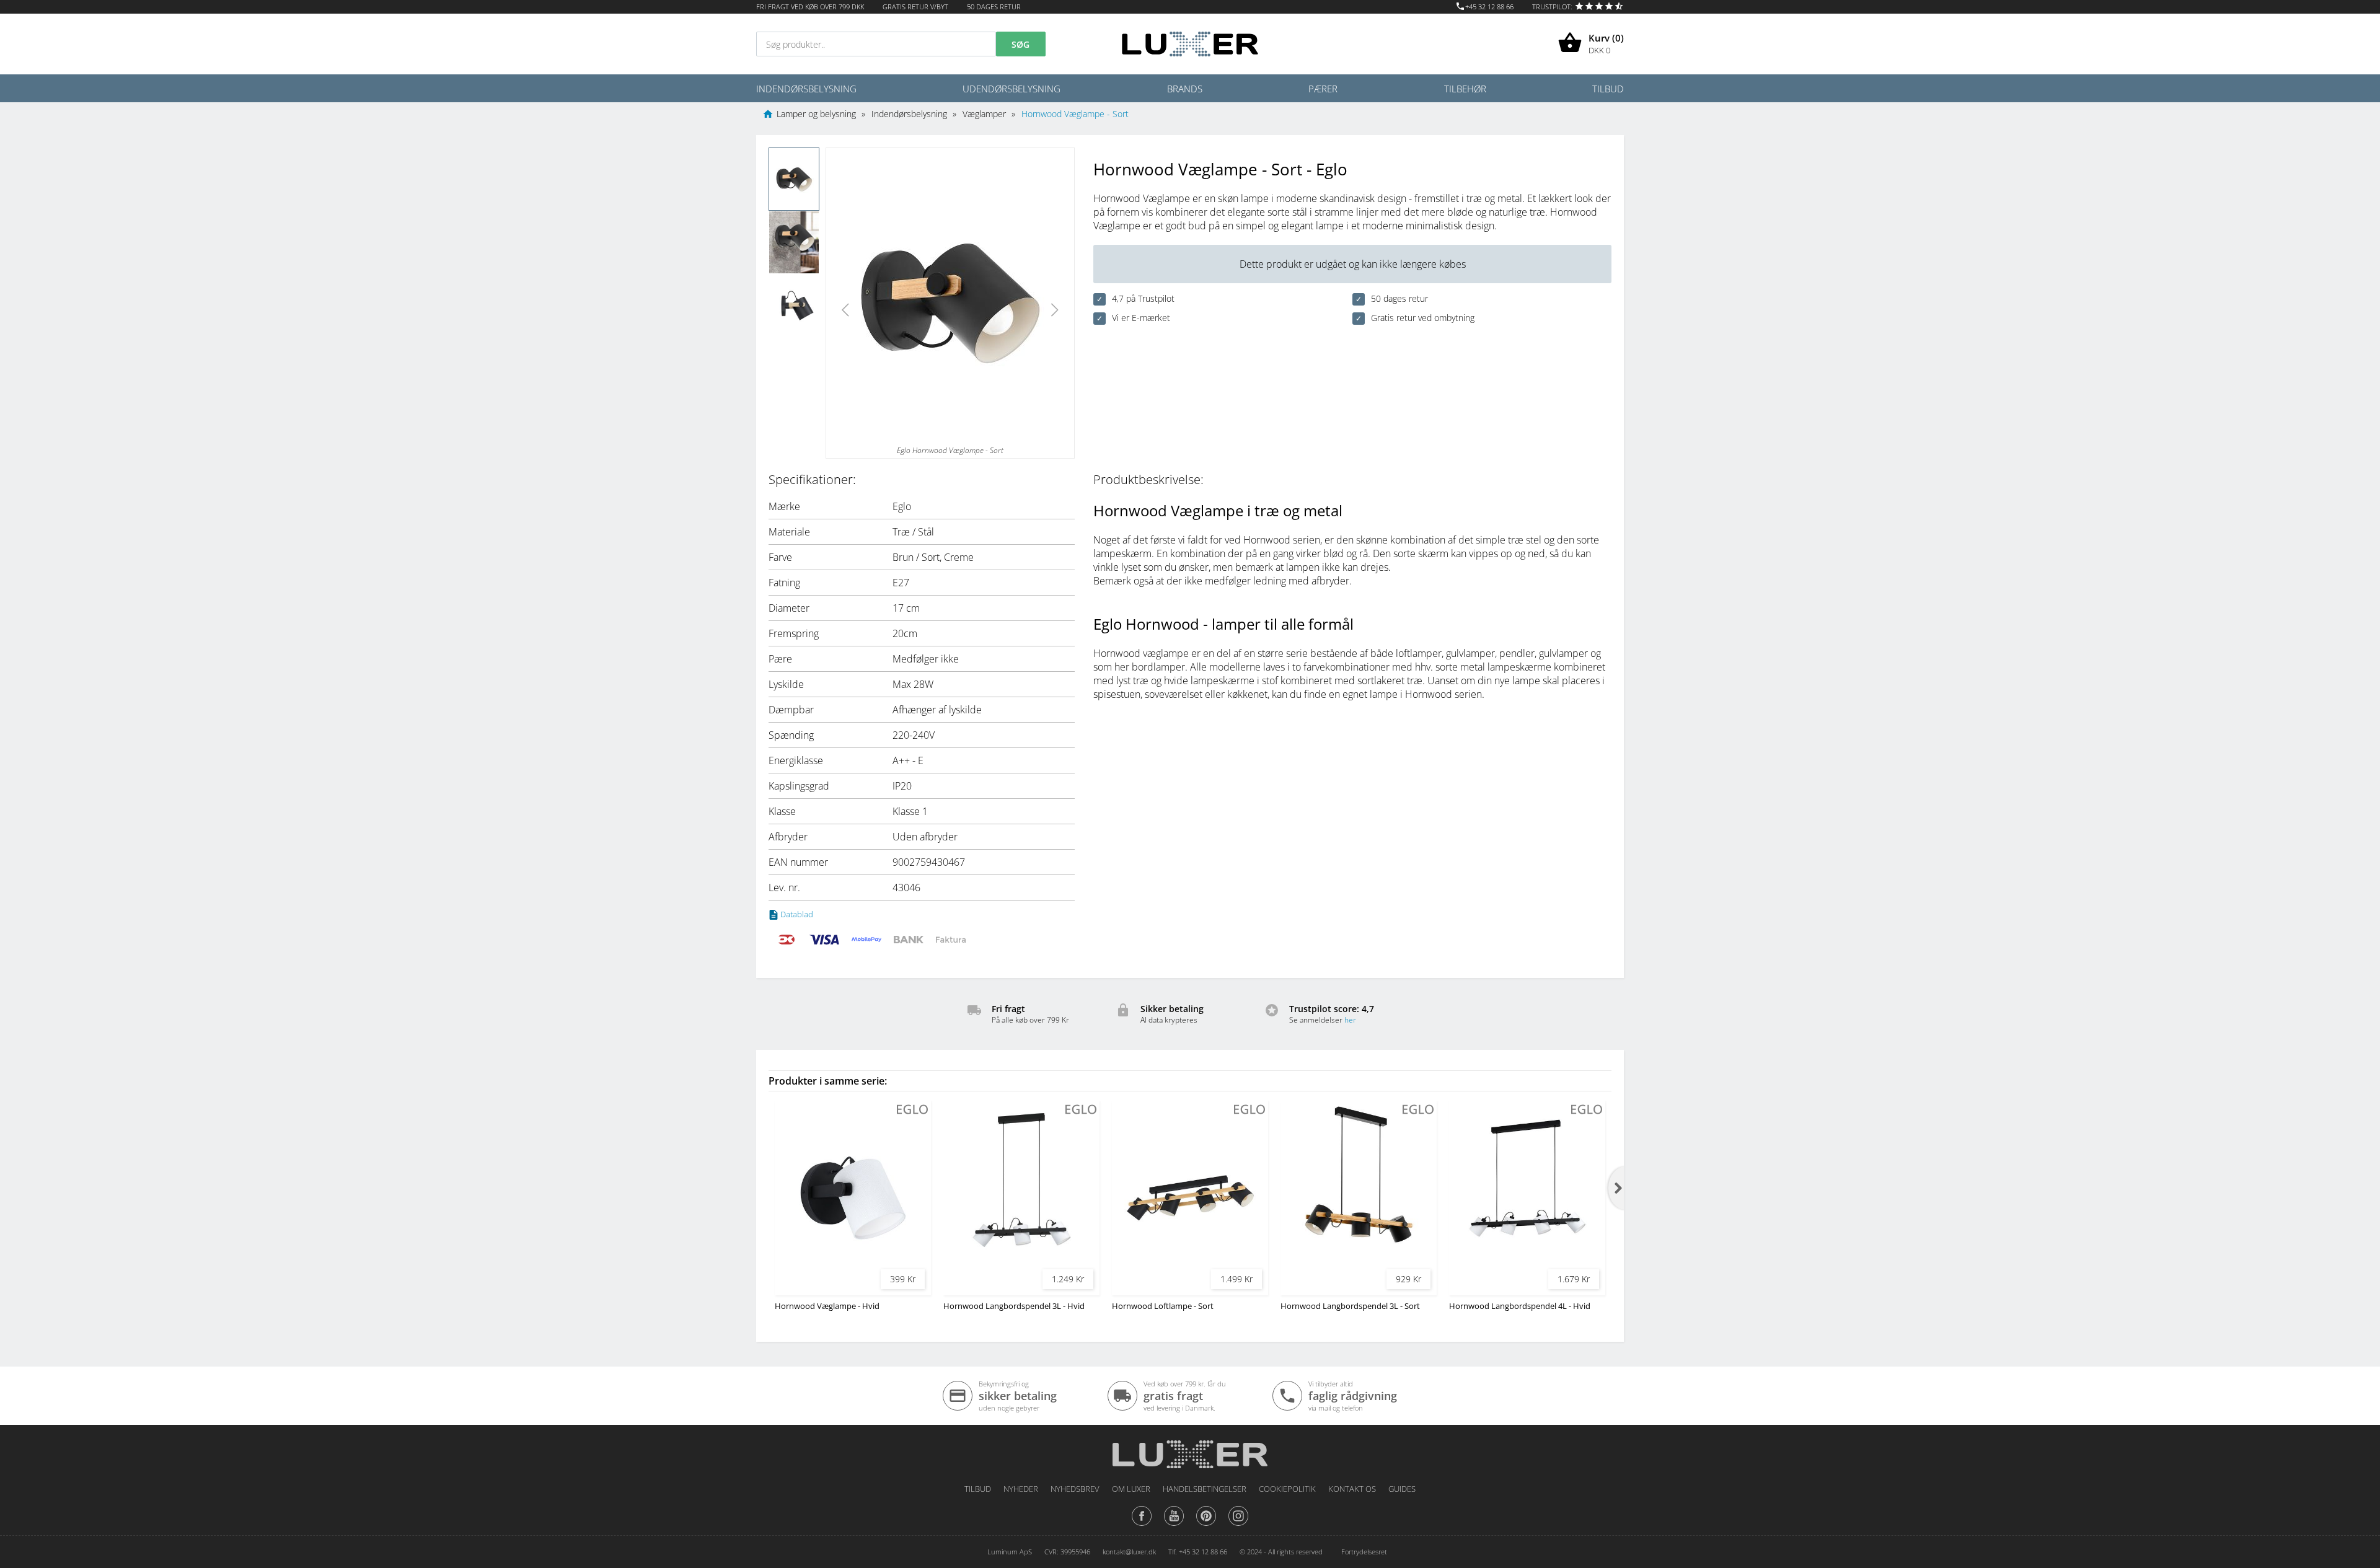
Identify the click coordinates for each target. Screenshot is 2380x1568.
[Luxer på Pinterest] (1206, 1525)
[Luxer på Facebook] (1142, 1525)
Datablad (797, 914)
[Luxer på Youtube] (1174, 1525)
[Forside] (1190, 1450)
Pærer (1323, 89)
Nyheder (1021, 1489)
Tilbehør (1465, 89)
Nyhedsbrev (1075, 1489)
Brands (1185, 89)
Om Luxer (1131, 1489)
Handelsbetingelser (1205, 1489)
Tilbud (1608, 89)
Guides (1402, 1489)
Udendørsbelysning (1011, 89)
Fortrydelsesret (1364, 1552)
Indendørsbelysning (806, 89)
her (1350, 1020)
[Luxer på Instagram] (1238, 1525)
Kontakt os (1352, 1489)
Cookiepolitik (1287, 1489)
